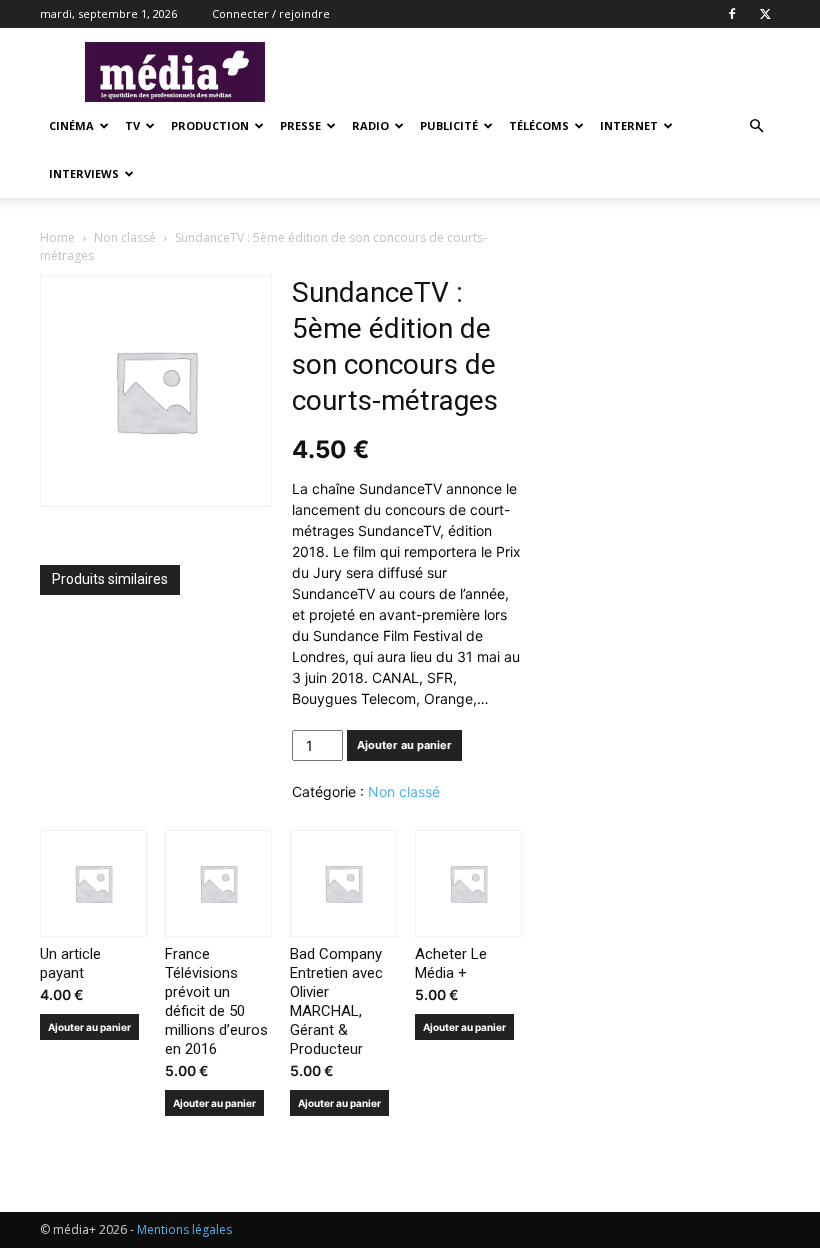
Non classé (125, 237)
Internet (629, 125)
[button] (756, 126)
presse (300, 125)
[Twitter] (765, 14)
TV (132, 125)
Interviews (84, 173)
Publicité (449, 125)
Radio (370, 125)
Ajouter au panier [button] (89, 1027)
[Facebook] (732, 14)
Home (57, 237)
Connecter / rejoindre (271, 13)
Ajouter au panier (404, 745)
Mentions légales (184, 1229)
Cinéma (71, 125)
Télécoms (539, 125)
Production (210, 125)
